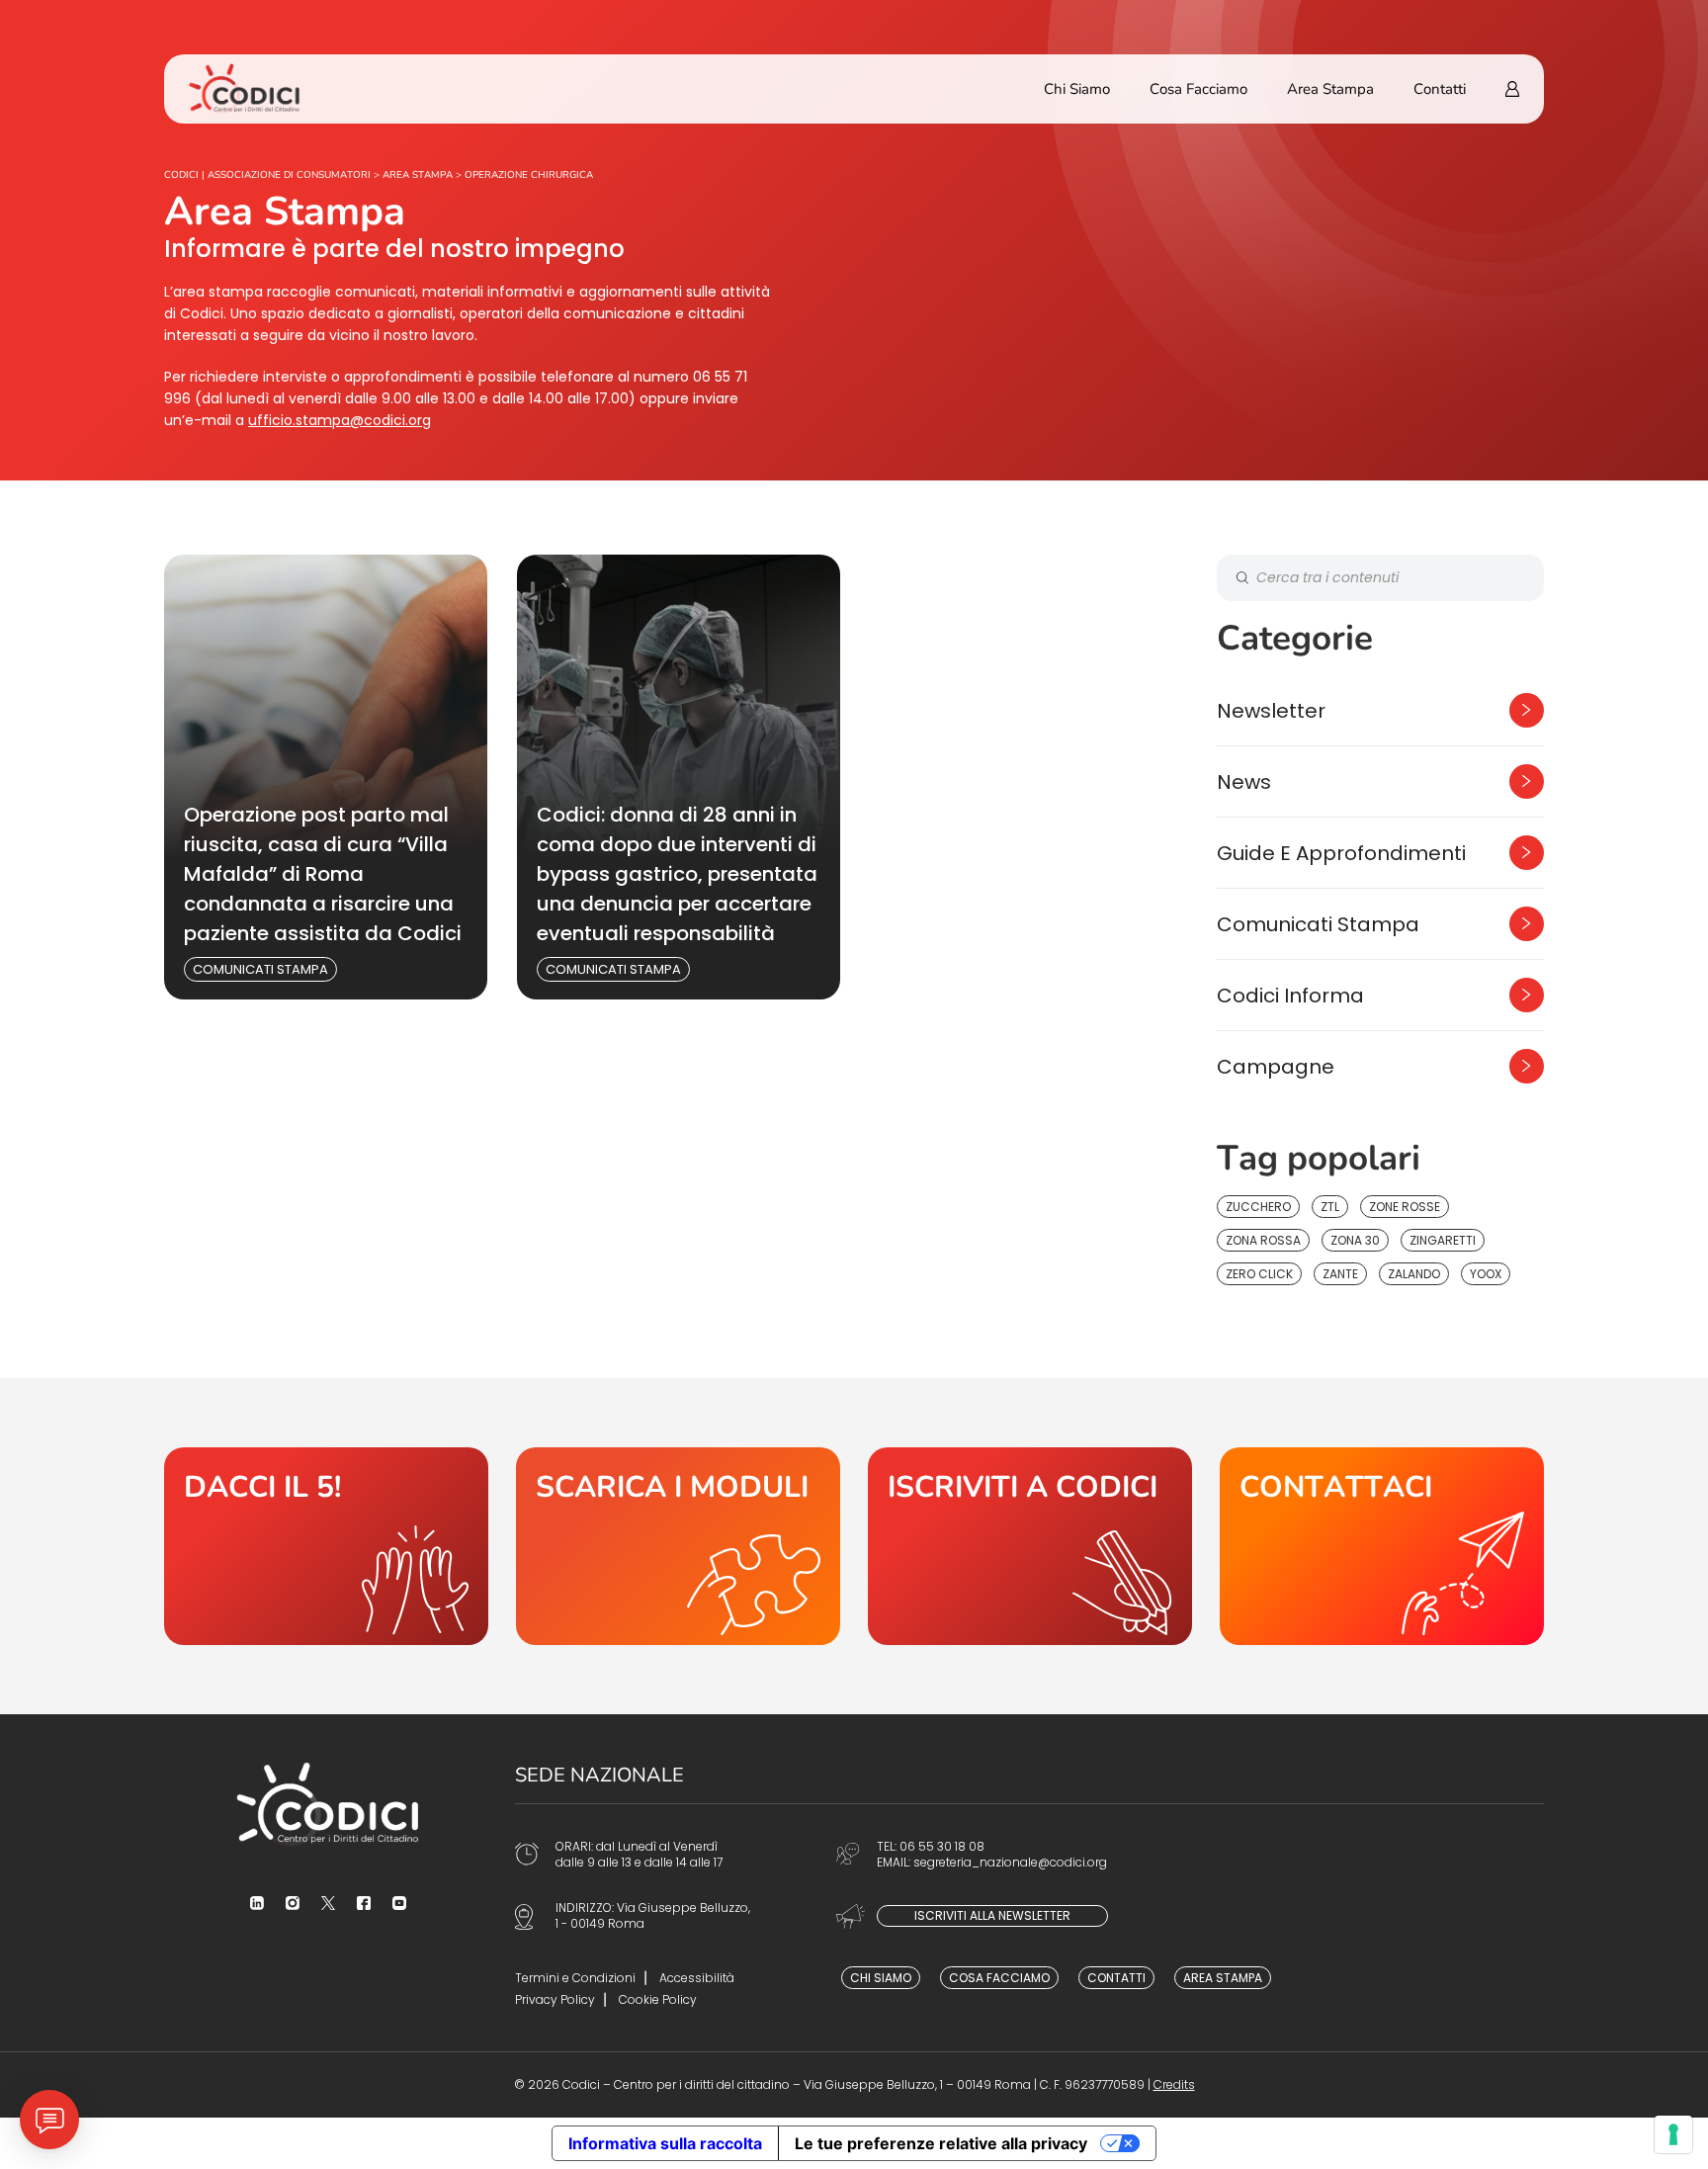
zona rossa (1263, 1240)
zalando (1414, 1274)
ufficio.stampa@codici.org (340, 420)
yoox (1486, 1274)
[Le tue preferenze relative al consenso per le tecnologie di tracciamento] (1673, 2134)
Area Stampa (1330, 89)
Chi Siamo (1077, 89)
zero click (1259, 1274)
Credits (1174, 2084)
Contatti (1440, 89)
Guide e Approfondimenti (1341, 853)
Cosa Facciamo (1198, 89)
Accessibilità (697, 1978)
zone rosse (1405, 1207)
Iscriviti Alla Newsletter (992, 1915)
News (1244, 782)
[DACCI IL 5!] (326, 1546)
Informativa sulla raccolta (665, 2143)
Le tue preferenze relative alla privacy (941, 2143)
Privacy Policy (555, 1999)
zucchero (1258, 1207)
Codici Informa (1290, 996)
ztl (1330, 1207)
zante (1340, 1274)
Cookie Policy (658, 1999)
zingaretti (1443, 1240)
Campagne (1276, 1067)
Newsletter (1271, 711)
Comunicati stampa (260, 969)
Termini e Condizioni (575, 1978)
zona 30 (1355, 1240)
